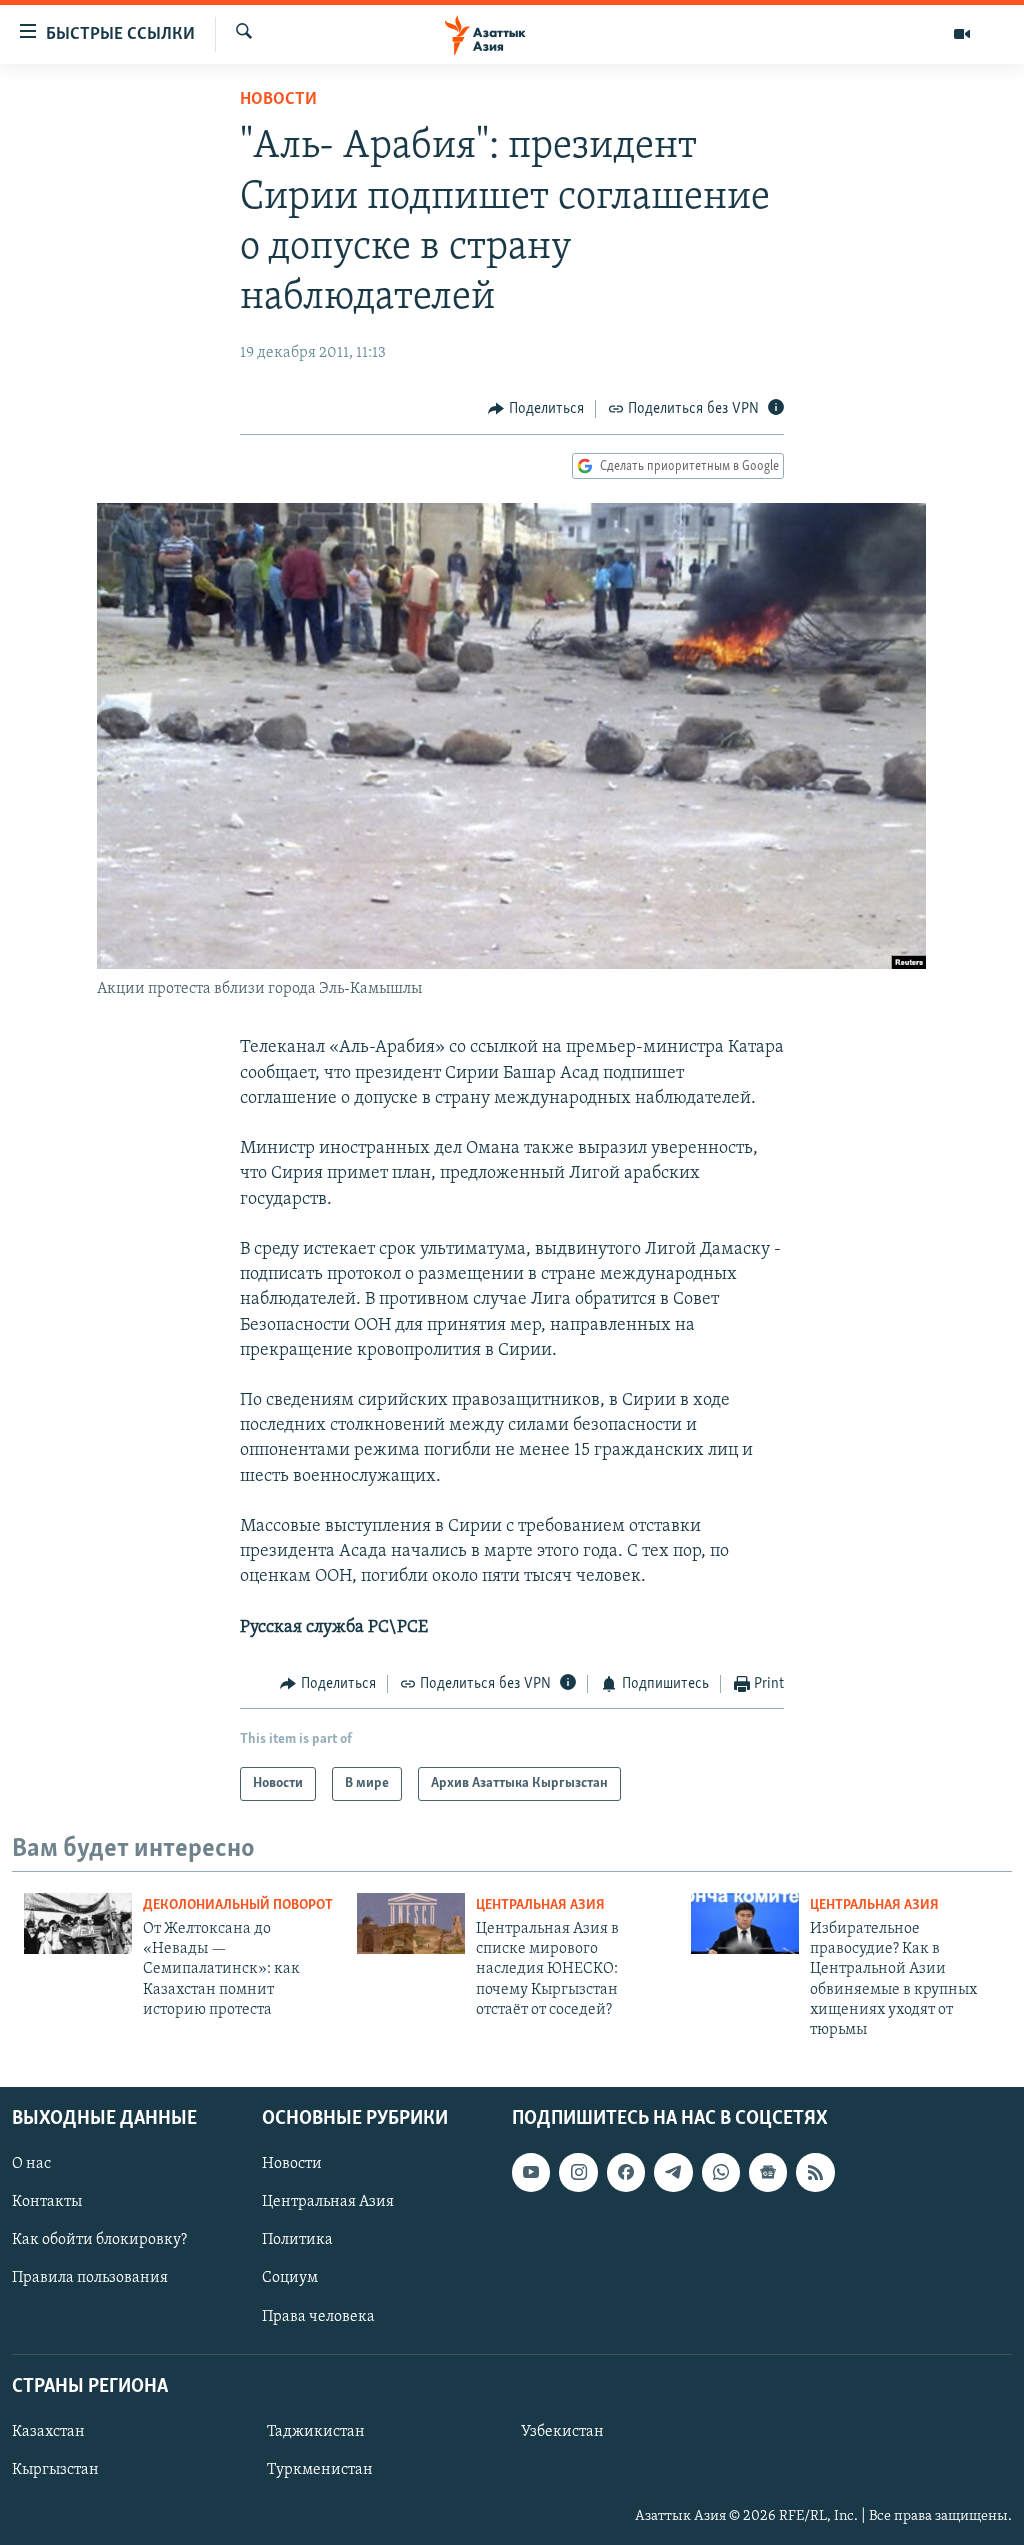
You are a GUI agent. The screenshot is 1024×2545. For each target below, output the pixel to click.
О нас (31, 2164)
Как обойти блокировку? (99, 2240)
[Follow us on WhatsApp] (721, 2172)
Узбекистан (562, 2432)
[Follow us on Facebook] (626, 2172)
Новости (278, 100)
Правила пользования (90, 2278)
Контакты (47, 2202)
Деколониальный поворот (238, 1905)
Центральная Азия (540, 1905)
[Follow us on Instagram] (578, 2172)
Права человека (318, 2316)
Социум (290, 2278)
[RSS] (815, 2172)
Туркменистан (320, 2470)
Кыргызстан (55, 2470)
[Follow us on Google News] (768, 2172)
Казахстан (48, 2432)
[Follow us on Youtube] (531, 2172)
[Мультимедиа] (962, 34)
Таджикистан (316, 2432)
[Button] (536, 409)
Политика (297, 2240)
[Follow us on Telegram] (673, 2172)
